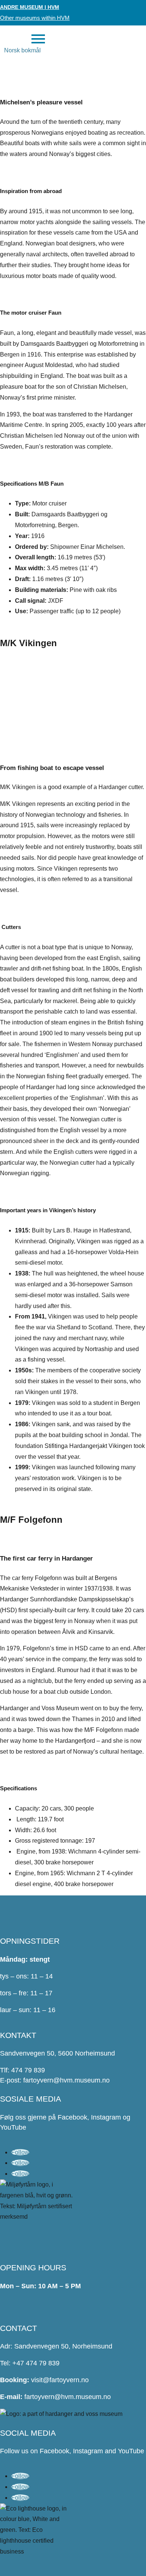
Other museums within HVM (35, 18)
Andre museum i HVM (30, 7)
